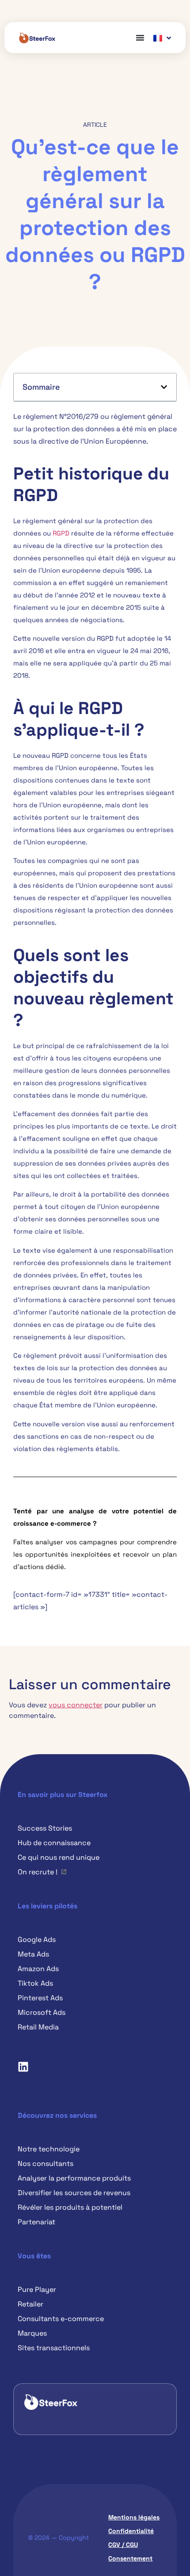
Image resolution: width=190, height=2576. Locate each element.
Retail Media (38, 2027)
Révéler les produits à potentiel (70, 2207)
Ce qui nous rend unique (59, 1857)
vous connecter (76, 1705)
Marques (32, 2333)
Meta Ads (33, 1954)
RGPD (61, 533)
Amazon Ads (38, 1969)
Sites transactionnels (54, 2348)
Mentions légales (134, 2517)
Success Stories (45, 1828)
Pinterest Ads (40, 1998)
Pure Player (37, 2289)
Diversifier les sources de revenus (74, 2193)
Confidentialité (131, 2531)
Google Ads (37, 1940)
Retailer (30, 2304)
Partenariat (36, 2222)
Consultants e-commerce (61, 2319)
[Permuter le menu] (140, 38)
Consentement (130, 2558)
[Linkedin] (23, 2067)
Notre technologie (49, 2149)
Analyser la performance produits (74, 2178)
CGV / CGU (123, 2545)
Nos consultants (46, 2164)
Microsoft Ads (42, 2012)
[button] (164, 387)
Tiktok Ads (35, 1983)
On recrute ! (38, 1872)
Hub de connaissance (54, 1843)
